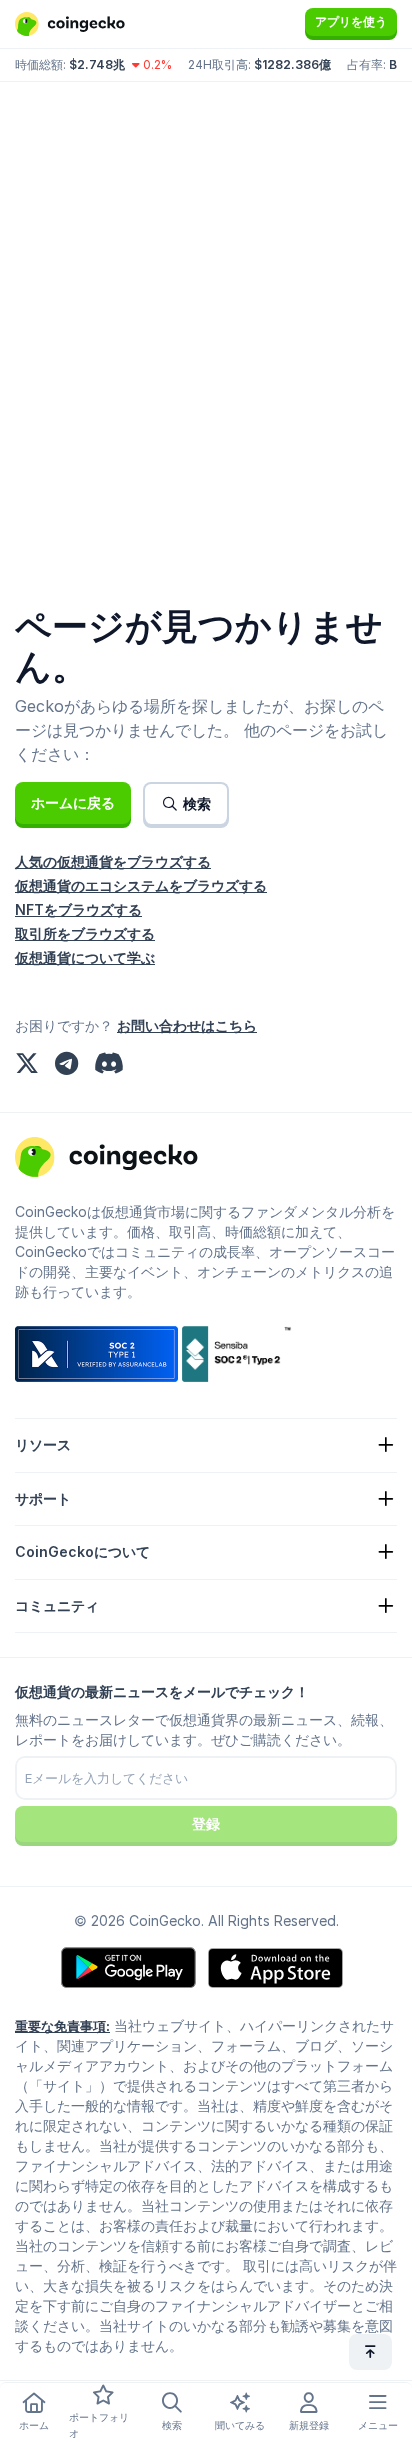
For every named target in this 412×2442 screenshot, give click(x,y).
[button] (73, 803)
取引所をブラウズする (85, 933)
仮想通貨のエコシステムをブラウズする (141, 885)
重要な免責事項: (62, 2026)
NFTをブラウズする (78, 909)
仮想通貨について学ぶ (85, 957)
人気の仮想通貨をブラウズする (113, 861)
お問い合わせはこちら (187, 1025)
